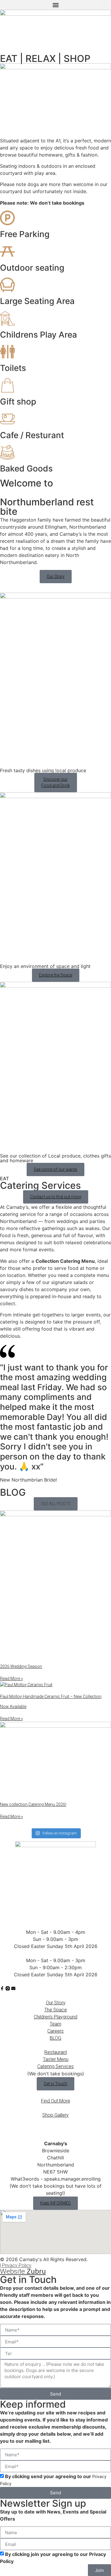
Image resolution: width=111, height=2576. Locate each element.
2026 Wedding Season (21, 1666)
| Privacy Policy (16, 2265)
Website (23, 2271)
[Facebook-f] (2, 1988)
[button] (55, 5)
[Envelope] (13, 1988)
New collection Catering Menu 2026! (33, 1804)
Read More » (11, 1679)
